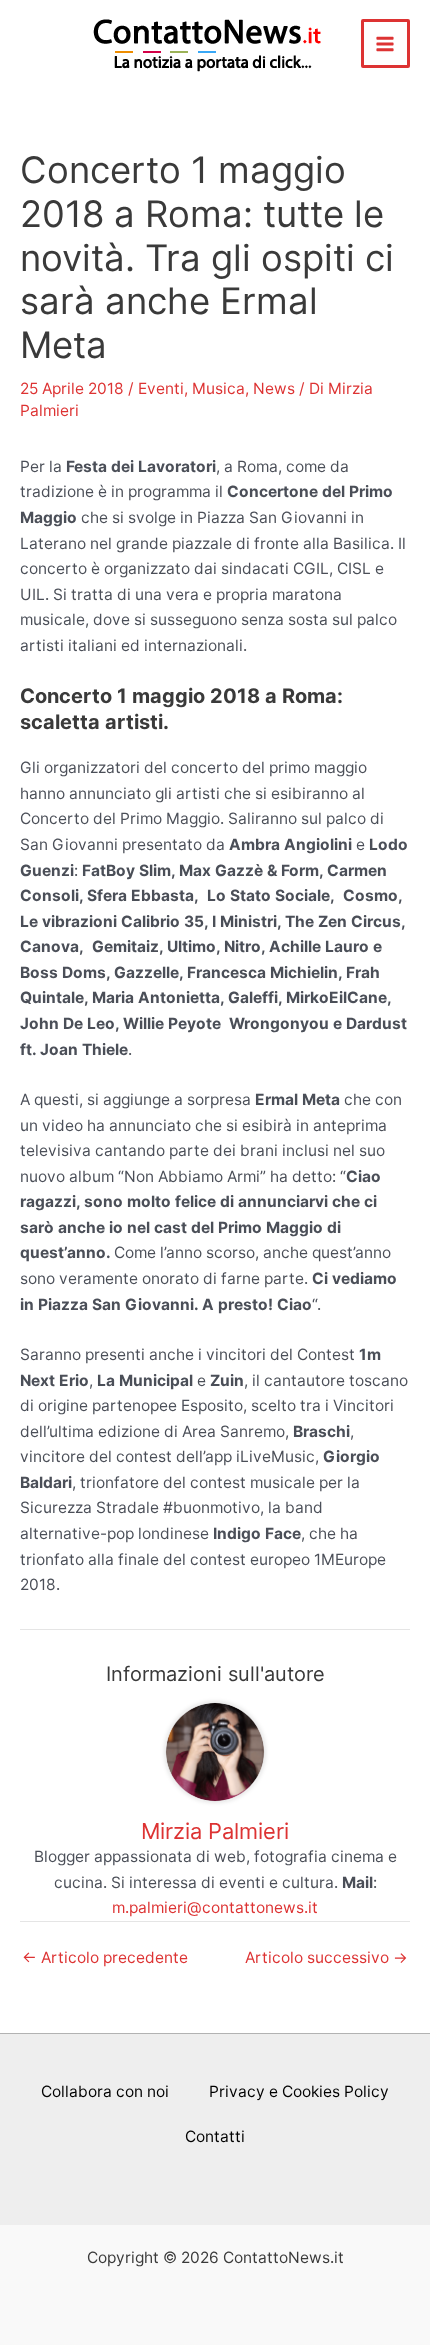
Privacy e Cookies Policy (299, 2091)
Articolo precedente (105, 1958)
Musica (218, 388)
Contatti (215, 2136)
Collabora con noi (105, 2091)
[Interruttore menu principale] (385, 43)
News (274, 388)
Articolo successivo (326, 1958)
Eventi (161, 388)
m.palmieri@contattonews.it (215, 1907)
